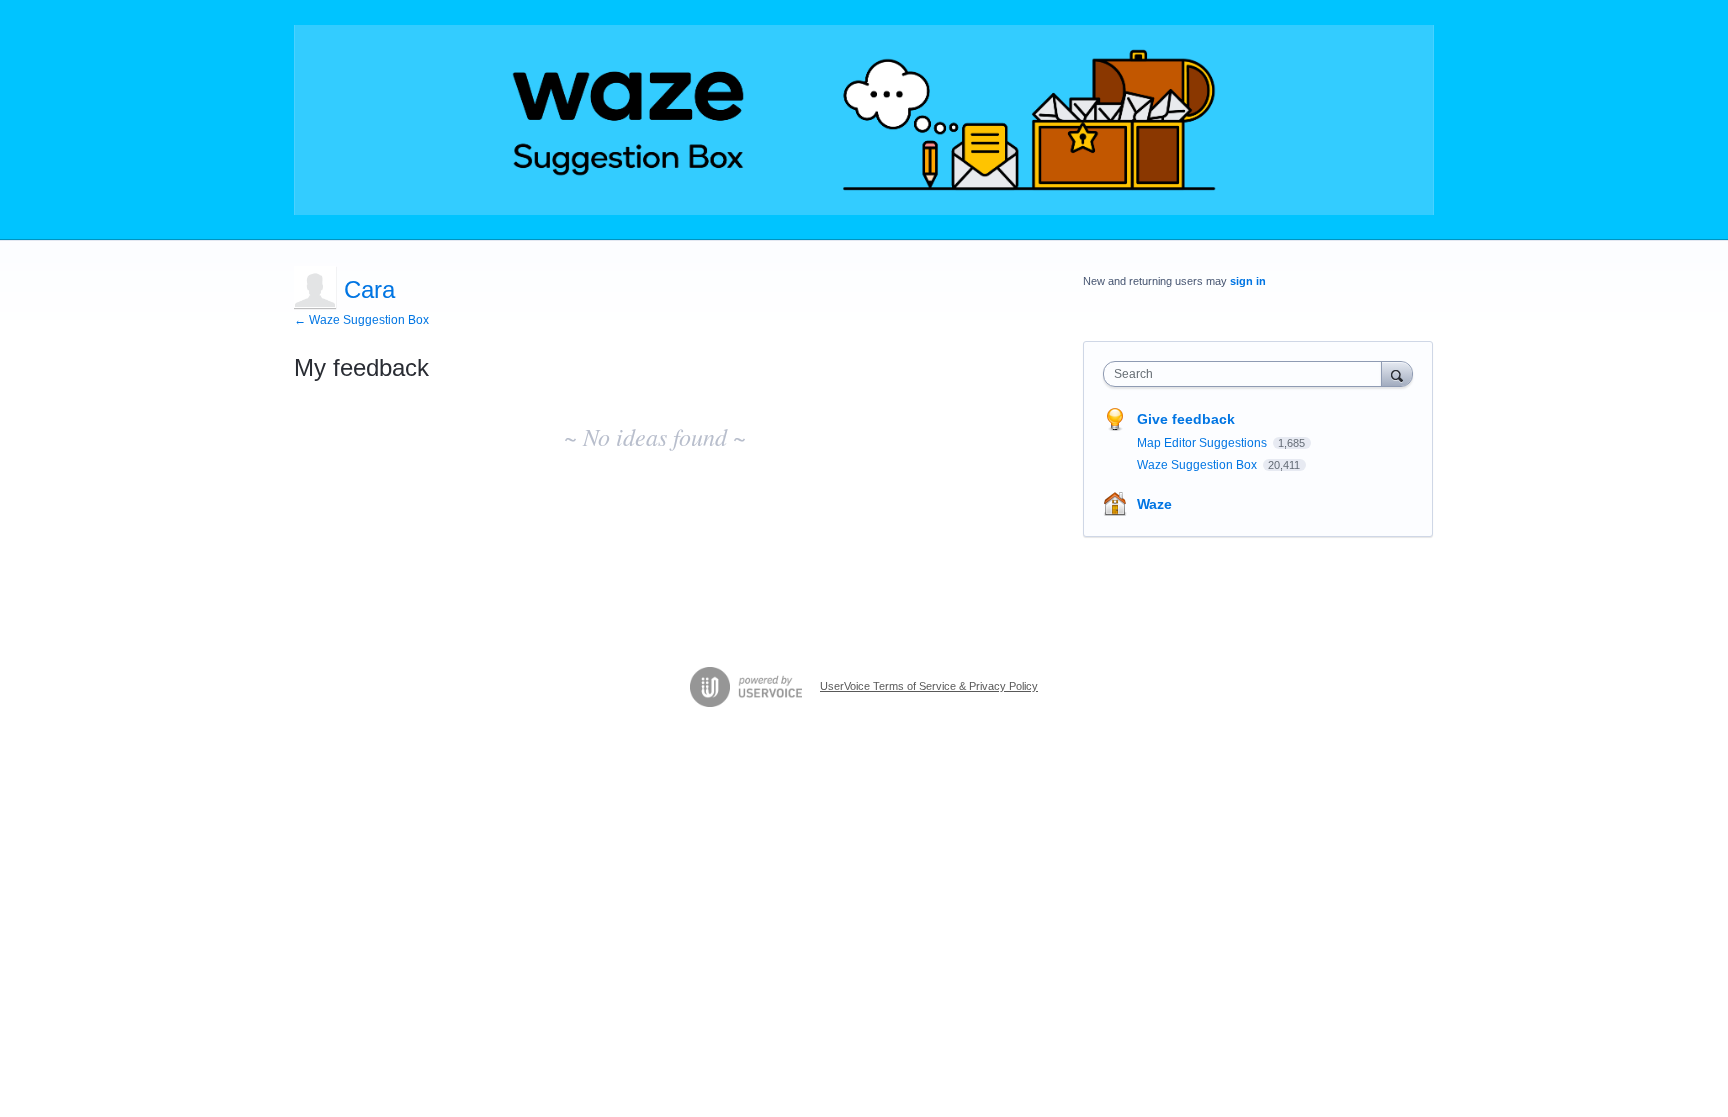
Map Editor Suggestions (1203, 443)
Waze (1154, 504)
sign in (1248, 281)
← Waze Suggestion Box (361, 320)
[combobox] (1247, 374)
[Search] (1397, 373)
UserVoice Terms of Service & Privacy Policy (929, 686)
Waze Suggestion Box (1198, 465)
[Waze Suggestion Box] (864, 120)
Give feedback (1186, 419)
